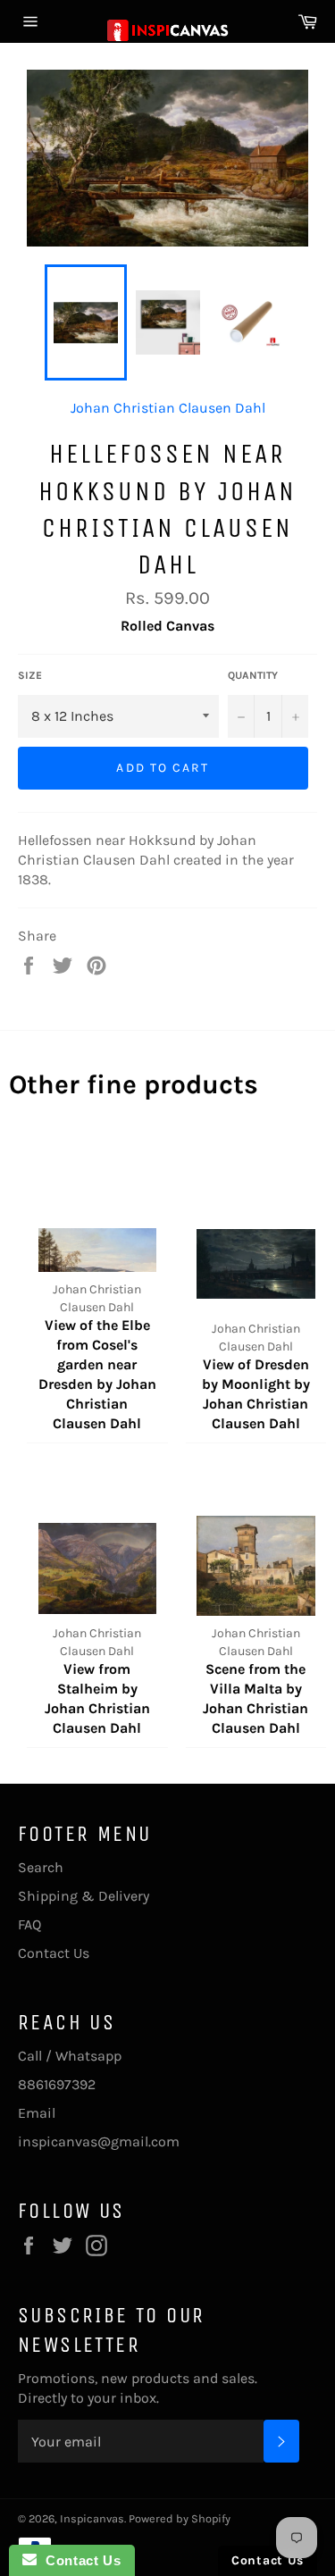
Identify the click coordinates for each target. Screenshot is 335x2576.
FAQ (29, 1924)
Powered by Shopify (180, 2518)
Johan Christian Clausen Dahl (168, 408)
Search (41, 1867)
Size (30, 675)
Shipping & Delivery (84, 1896)
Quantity (253, 675)
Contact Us (54, 1953)
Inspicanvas (92, 2518)
